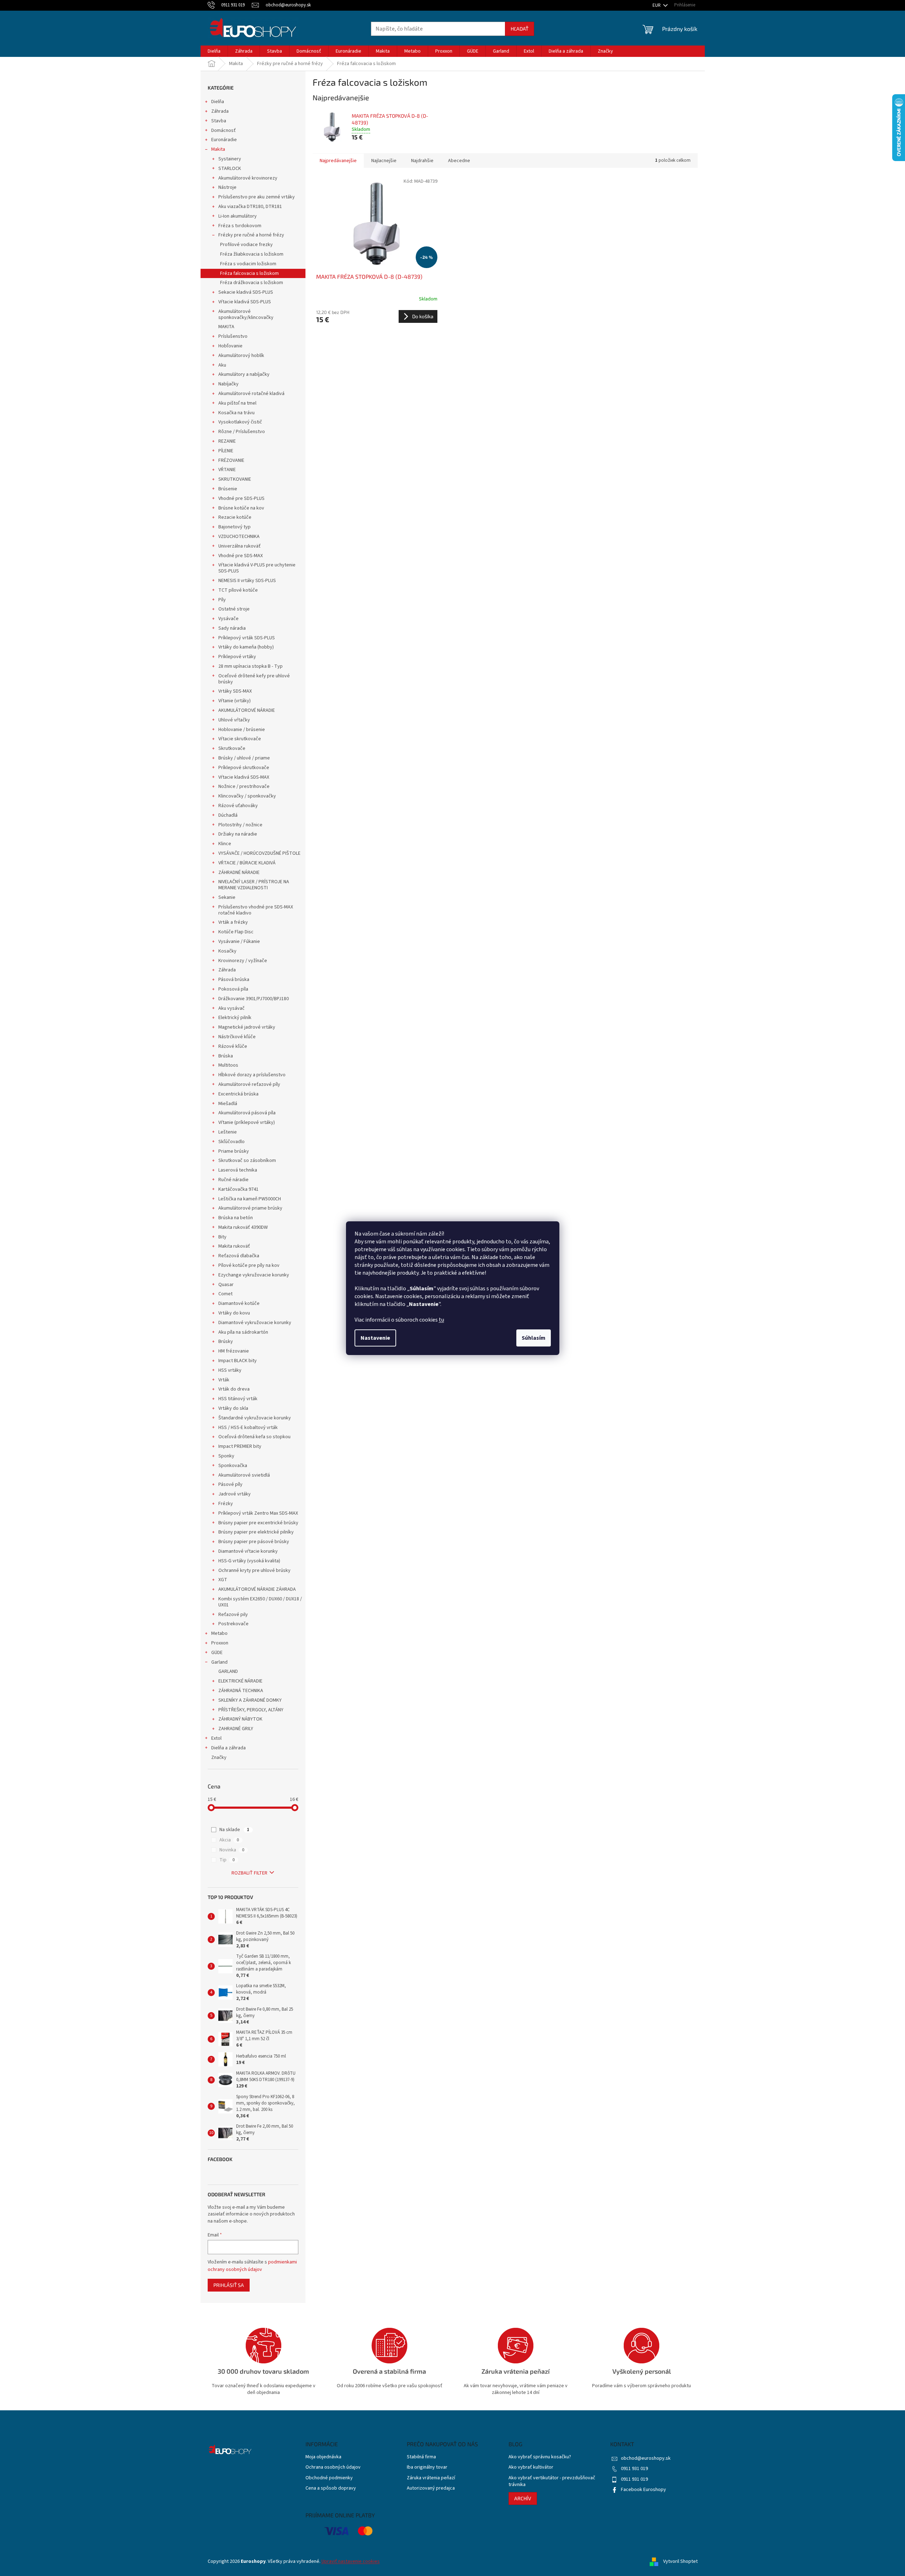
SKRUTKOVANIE (235, 479)
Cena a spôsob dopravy (331, 2488)
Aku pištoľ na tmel (237, 403)
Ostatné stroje (234, 609)
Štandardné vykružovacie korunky (255, 1418)
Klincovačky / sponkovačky (247, 796)
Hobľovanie (230, 346)
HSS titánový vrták (238, 1399)
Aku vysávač (231, 1008)
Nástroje (227, 187)
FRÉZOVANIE (231, 460)
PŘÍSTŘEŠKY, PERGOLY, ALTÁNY (251, 1710)
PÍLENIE (226, 451)
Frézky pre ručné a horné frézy (251, 235)
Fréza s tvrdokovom (240, 226)
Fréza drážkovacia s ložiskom (252, 283)
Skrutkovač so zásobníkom (247, 1161)
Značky (219, 1758)
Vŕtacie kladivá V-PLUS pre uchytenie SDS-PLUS (257, 568)
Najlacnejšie (384, 161)
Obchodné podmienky (329, 2478)
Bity (222, 1237)
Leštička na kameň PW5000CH (250, 1199)
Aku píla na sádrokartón (243, 1332)
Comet (225, 1294)
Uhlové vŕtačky (234, 720)
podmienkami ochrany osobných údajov (252, 2266)
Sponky (226, 1456)
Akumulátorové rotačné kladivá (251, 394)
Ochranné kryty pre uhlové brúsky (254, 1570)
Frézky (226, 1504)
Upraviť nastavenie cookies (351, 2561)
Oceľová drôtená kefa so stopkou (254, 1437)
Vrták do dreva (234, 1389)
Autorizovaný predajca (431, 2488)
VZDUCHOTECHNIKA (239, 537)
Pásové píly (230, 1484)
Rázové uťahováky (238, 806)
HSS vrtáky (230, 1370)
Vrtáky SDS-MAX (235, 691)
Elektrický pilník (235, 1018)
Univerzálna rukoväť (239, 546)
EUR (657, 5)
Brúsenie (228, 489)
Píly (222, 600)
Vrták (224, 1380)
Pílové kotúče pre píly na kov (249, 1265)
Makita (218, 149)
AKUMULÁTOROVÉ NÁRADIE (247, 710)
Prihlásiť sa (229, 2285)
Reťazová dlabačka (239, 1256)
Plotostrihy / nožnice (240, 825)
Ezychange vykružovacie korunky (254, 1275)
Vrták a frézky (233, 922)
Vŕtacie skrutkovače (240, 739)
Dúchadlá (228, 815)
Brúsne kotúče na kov (241, 508)
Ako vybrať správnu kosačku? (540, 2457)
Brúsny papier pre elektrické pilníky (256, 1532)
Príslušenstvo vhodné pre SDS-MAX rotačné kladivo (256, 910)
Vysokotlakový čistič (240, 422)
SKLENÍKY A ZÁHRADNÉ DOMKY (250, 1700)
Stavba (219, 121)
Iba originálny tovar (427, 2467)
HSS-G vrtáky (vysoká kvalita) (249, 1561)
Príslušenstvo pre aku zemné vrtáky (257, 197)
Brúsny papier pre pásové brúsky (254, 1542)
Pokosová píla (233, 989)
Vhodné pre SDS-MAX (241, 556)
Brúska (226, 1056)
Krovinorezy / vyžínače (243, 961)
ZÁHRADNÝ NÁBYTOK (240, 1719)
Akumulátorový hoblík (241, 356)
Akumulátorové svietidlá (244, 1475)
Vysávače (228, 619)
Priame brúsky (234, 1151)
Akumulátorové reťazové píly (249, 1084)
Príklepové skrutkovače (244, 768)
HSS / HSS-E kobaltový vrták (248, 1428)
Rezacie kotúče (235, 517)
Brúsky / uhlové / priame (244, 758)
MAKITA (226, 327)
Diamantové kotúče (239, 1303)
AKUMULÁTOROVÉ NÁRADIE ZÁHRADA (257, 1589)
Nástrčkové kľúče (237, 1037)
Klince (225, 844)
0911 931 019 (634, 2469)
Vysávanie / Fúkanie (239, 942)
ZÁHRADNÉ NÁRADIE (239, 873)
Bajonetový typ (235, 527)
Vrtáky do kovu (234, 1313)
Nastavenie (375, 1338)
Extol (216, 1738)
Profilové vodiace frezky (246, 245)
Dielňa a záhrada (228, 1748)
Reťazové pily (233, 1615)
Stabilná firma (421, 2457)
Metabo (219, 1633)
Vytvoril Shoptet (680, 2561)
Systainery (230, 159)
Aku (222, 365)
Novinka (232, 1850)
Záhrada (220, 111)
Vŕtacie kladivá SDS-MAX (244, 777)
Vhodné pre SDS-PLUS (241, 498)
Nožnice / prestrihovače (244, 786)
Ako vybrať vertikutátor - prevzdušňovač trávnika (552, 2481)
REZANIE (227, 441)
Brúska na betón (236, 1218)
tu (441, 1320)
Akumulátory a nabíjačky (244, 374)
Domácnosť (223, 130)
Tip (227, 1860)
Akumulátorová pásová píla (247, 1113)
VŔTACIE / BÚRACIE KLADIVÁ (247, 863)
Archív (523, 2498)
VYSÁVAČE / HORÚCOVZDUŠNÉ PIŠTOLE (259, 853)
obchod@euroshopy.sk (646, 2458)
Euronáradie (224, 140)
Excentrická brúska (238, 1094)
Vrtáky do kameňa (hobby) (246, 647)
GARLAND (228, 1671)
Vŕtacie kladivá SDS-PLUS (245, 302)
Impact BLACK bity (238, 1361)
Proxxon (220, 1643)
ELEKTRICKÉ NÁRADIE (240, 1681)
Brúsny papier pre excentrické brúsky (258, 1523)
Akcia (229, 1840)
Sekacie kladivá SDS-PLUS (246, 292)
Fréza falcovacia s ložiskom (249, 273)
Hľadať (520, 29)
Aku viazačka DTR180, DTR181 (250, 207)
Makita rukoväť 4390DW (243, 1227)
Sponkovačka (233, 1466)
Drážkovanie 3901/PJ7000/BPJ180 (254, 999)
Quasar (226, 1285)
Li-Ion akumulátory (238, 216)
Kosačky (227, 951)
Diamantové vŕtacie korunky (248, 1551)
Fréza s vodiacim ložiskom (248, 264)
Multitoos (228, 1065)
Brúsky (226, 1342)
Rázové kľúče (233, 1046)
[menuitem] (214, 51)
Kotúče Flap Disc (236, 932)
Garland (219, 1662)
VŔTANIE (227, 470)
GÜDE (217, 1653)
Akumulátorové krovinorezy (248, 178)
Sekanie (227, 897)
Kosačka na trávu (236, 413)
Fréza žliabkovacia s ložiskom (252, 254)
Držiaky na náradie (238, 834)
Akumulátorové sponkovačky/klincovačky (246, 314)
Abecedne (459, 161)
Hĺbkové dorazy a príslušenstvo (252, 1075)
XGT (223, 1580)
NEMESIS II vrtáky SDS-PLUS (247, 581)
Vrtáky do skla (233, 1408)
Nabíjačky (228, 384)
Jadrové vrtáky (235, 1494)
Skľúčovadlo (231, 1142)
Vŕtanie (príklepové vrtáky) (247, 1122)
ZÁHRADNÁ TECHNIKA (241, 1691)
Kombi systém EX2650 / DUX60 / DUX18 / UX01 (260, 1602)
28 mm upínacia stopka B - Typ (251, 666)
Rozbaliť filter (249, 1873)
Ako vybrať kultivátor (531, 2467)
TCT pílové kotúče (238, 590)
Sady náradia (232, 628)
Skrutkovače (232, 748)
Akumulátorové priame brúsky (250, 1208)
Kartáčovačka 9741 (238, 1189)
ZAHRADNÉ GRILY (236, 1729)
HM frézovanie (234, 1351)
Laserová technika (238, 1170)
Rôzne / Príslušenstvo (242, 432)
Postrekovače (233, 1624)
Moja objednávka (323, 2457)
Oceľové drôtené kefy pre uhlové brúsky (254, 679)
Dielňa (218, 102)
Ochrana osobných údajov (333, 2467)
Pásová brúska (234, 980)
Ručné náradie (233, 1180)
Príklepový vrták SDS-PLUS (247, 638)
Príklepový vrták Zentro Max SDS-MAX (258, 1513)
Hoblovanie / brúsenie (242, 730)
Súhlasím (534, 1338)
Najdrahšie (422, 161)
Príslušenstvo (233, 336)
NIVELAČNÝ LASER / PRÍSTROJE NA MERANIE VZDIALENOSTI (254, 885)
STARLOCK (230, 169)
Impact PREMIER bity (240, 1446)
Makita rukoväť (234, 1246)
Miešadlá (228, 1104)
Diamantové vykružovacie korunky (255, 1323)
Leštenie (228, 1132)
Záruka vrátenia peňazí (431, 2478)
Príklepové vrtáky (237, 657)
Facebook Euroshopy (643, 2490)
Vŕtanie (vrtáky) (235, 701)
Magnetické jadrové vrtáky (247, 1027)
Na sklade (234, 1830)
